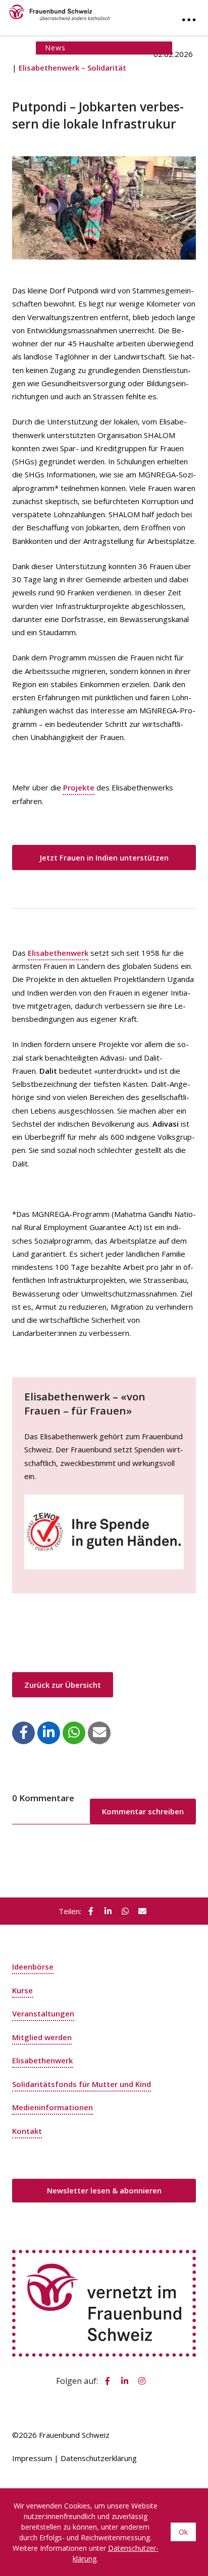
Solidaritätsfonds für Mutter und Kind (82, 2084)
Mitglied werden (42, 2037)
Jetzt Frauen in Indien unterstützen (104, 857)
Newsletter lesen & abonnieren (104, 2190)
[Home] (60, 10)
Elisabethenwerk (58, 953)
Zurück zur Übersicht (63, 1685)
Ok (183, 2532)
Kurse (22, 1990)
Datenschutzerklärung (99, 2458)
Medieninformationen (53, 2107)
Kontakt (27, 2131)
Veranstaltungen (43, 2013)
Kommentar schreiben (143, 1811)
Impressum (32, 2458)
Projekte (79, 787)
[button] (24, 1732)
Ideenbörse (33, 1967)
